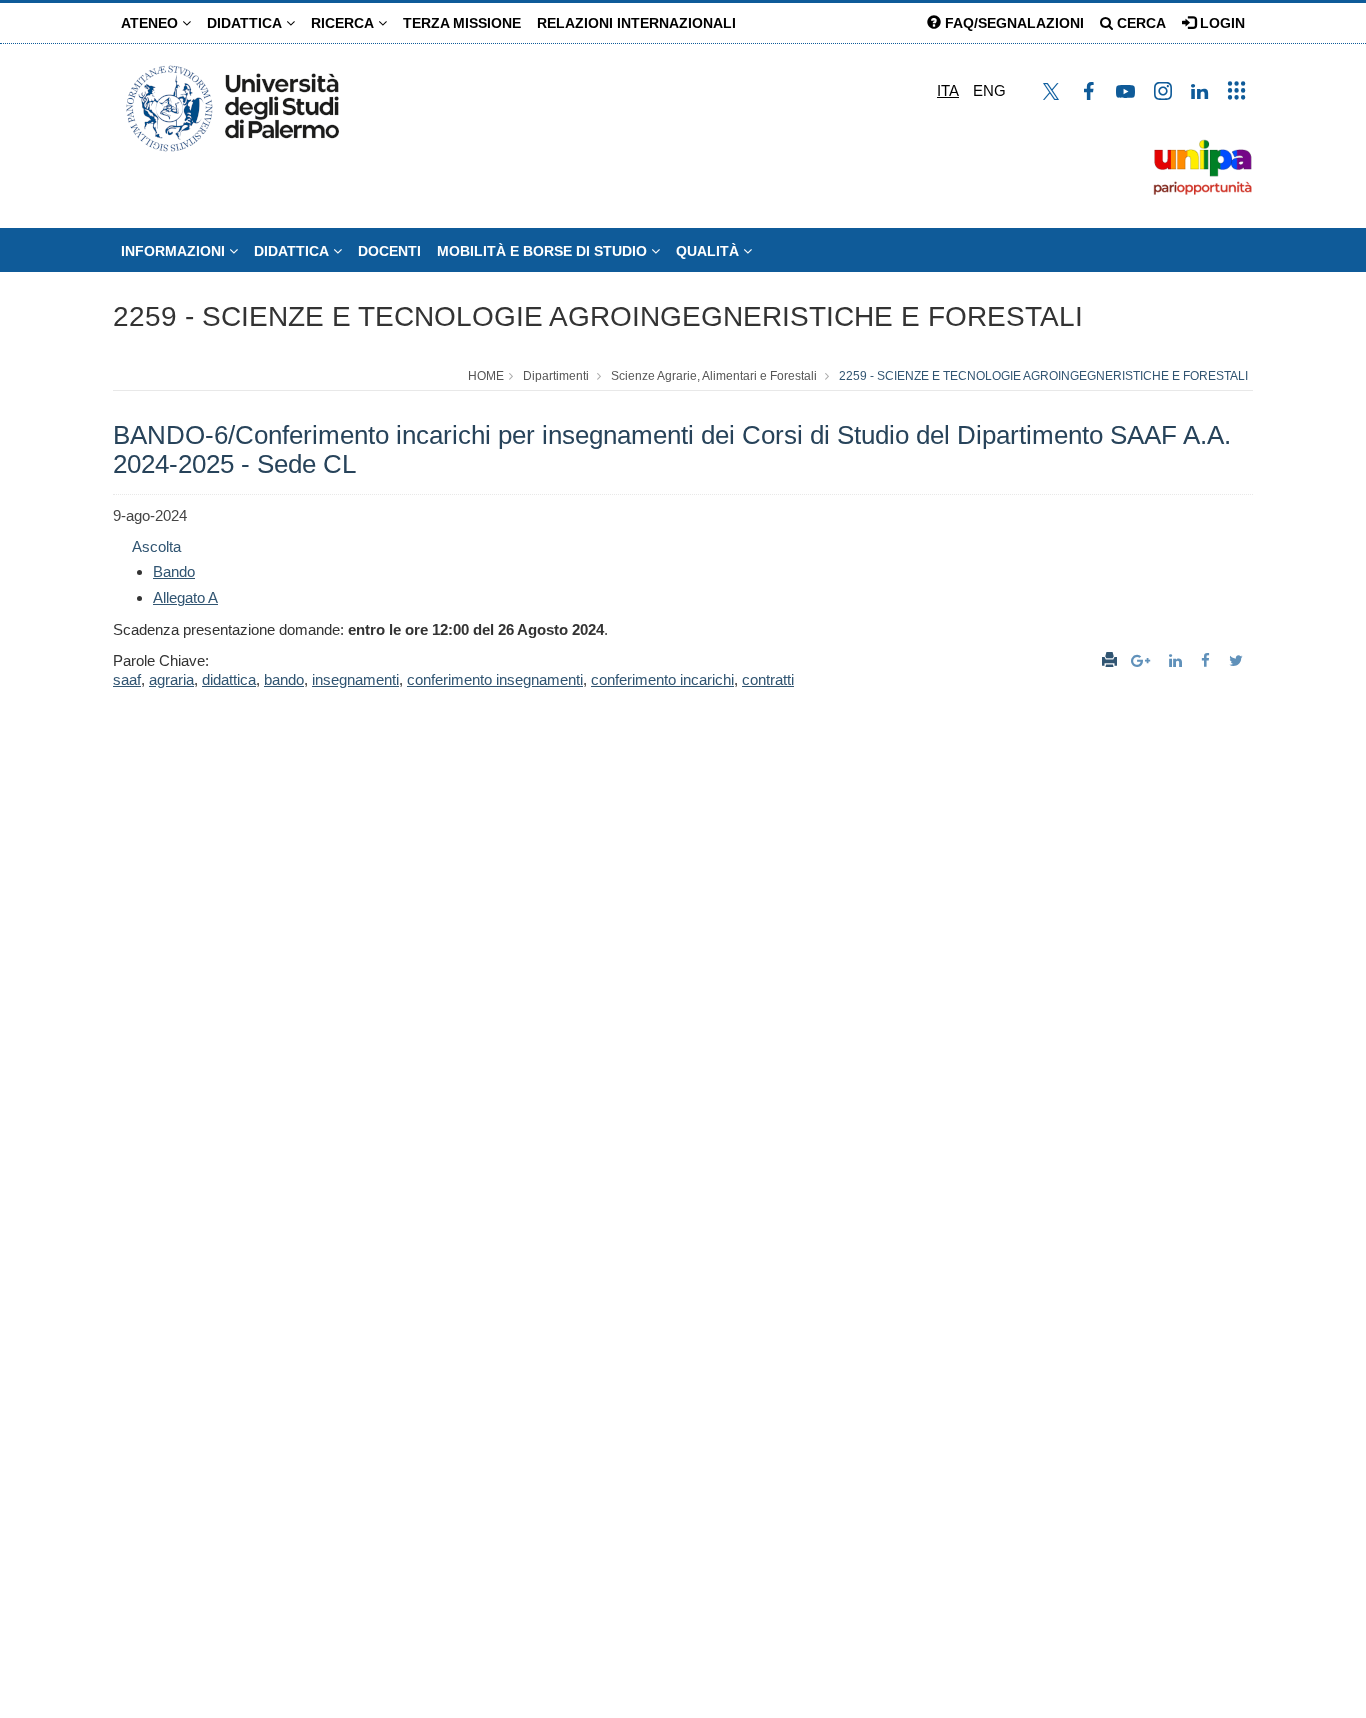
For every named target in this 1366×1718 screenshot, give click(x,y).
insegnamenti (355, 679)
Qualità (709, 251)
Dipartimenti (556, 376)
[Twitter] (1238, 660)
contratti (768, 679)
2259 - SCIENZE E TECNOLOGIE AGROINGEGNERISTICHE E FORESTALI (598, 316)
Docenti (389, 251)
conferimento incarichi (662, 679)
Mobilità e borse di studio (544, 251)
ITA (948, 90)
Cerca (1139, 23)
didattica (229, 679)
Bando (174, 571)
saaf (127, 679)
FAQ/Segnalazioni (1012, 23)
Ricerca (344, 23)
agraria (171, 679)
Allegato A (185, 597)
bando (284, 679)
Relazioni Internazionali (636, 23)
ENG (989, 90)
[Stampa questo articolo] (1109, 660)
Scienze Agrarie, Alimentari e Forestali (714, 376)
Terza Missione (462, 23)
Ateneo (151, 23)
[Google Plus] (1143, 660)
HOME (486, 376)
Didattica (246, 23)
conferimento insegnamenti (495, 679)
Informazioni (175, 251)
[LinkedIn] (1178, 660)
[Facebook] (1208, 660)
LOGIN (1220, 23)
